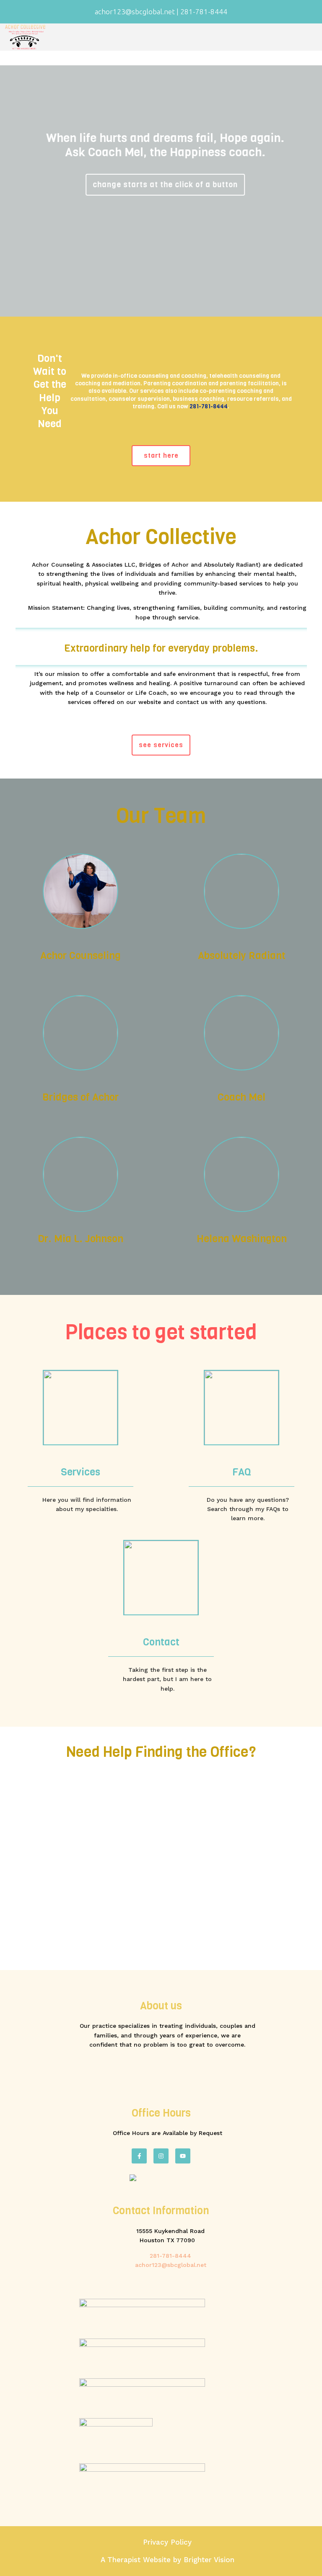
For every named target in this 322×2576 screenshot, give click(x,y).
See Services (161, 745)
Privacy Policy (167, 2542)
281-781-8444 (209, 406)
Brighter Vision (209, 2560)
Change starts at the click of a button (161, 185)
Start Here (161, 455)
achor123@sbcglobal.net (171, 2265)
